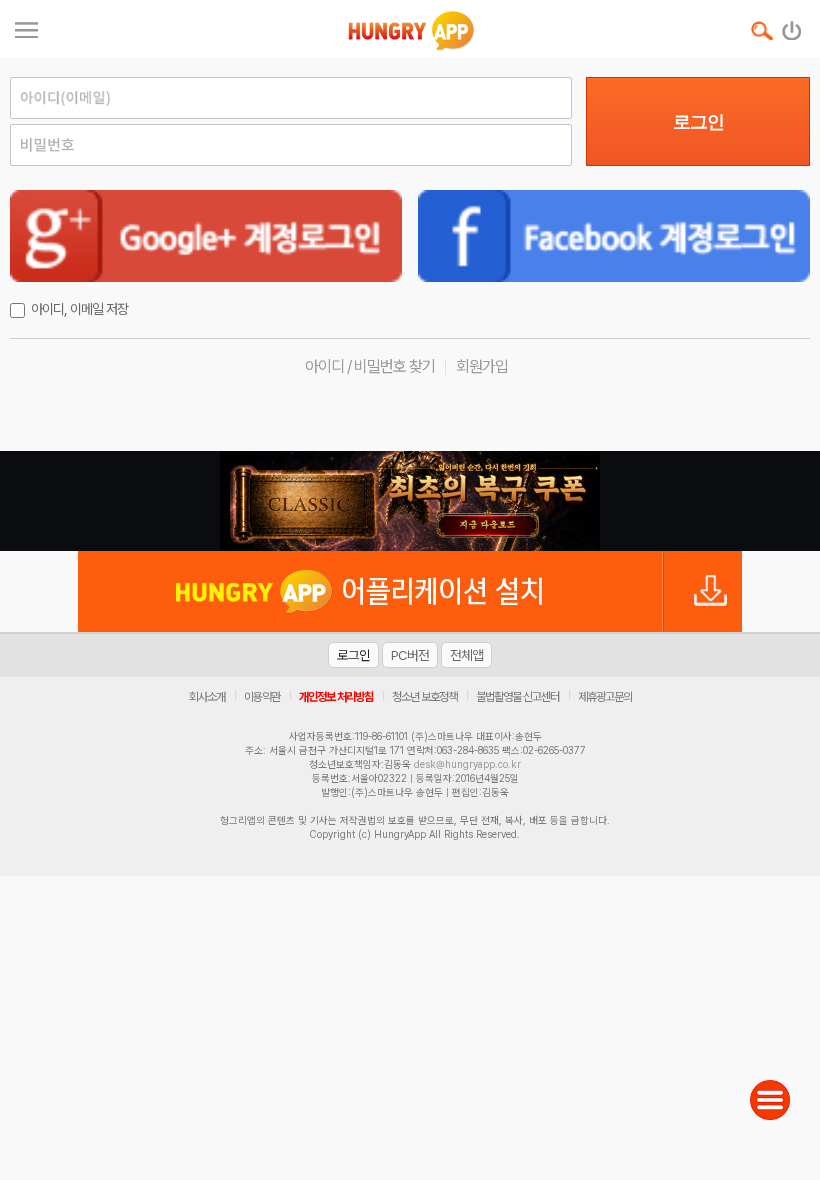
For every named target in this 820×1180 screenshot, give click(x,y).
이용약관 (262, 697)
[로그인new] (792, 26)
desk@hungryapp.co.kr (467, 764)
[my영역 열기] (26, 27)
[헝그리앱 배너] (410, 501)
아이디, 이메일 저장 (79, 309)
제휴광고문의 (605, 697)
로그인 (698, 122)
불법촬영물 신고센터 (517, 697)
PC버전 (410, 655)
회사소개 (207, 697)
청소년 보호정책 (424, 697)
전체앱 (466, 655)
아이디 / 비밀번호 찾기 (370, 366)
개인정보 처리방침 (336, 697)
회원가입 (482, 366)
